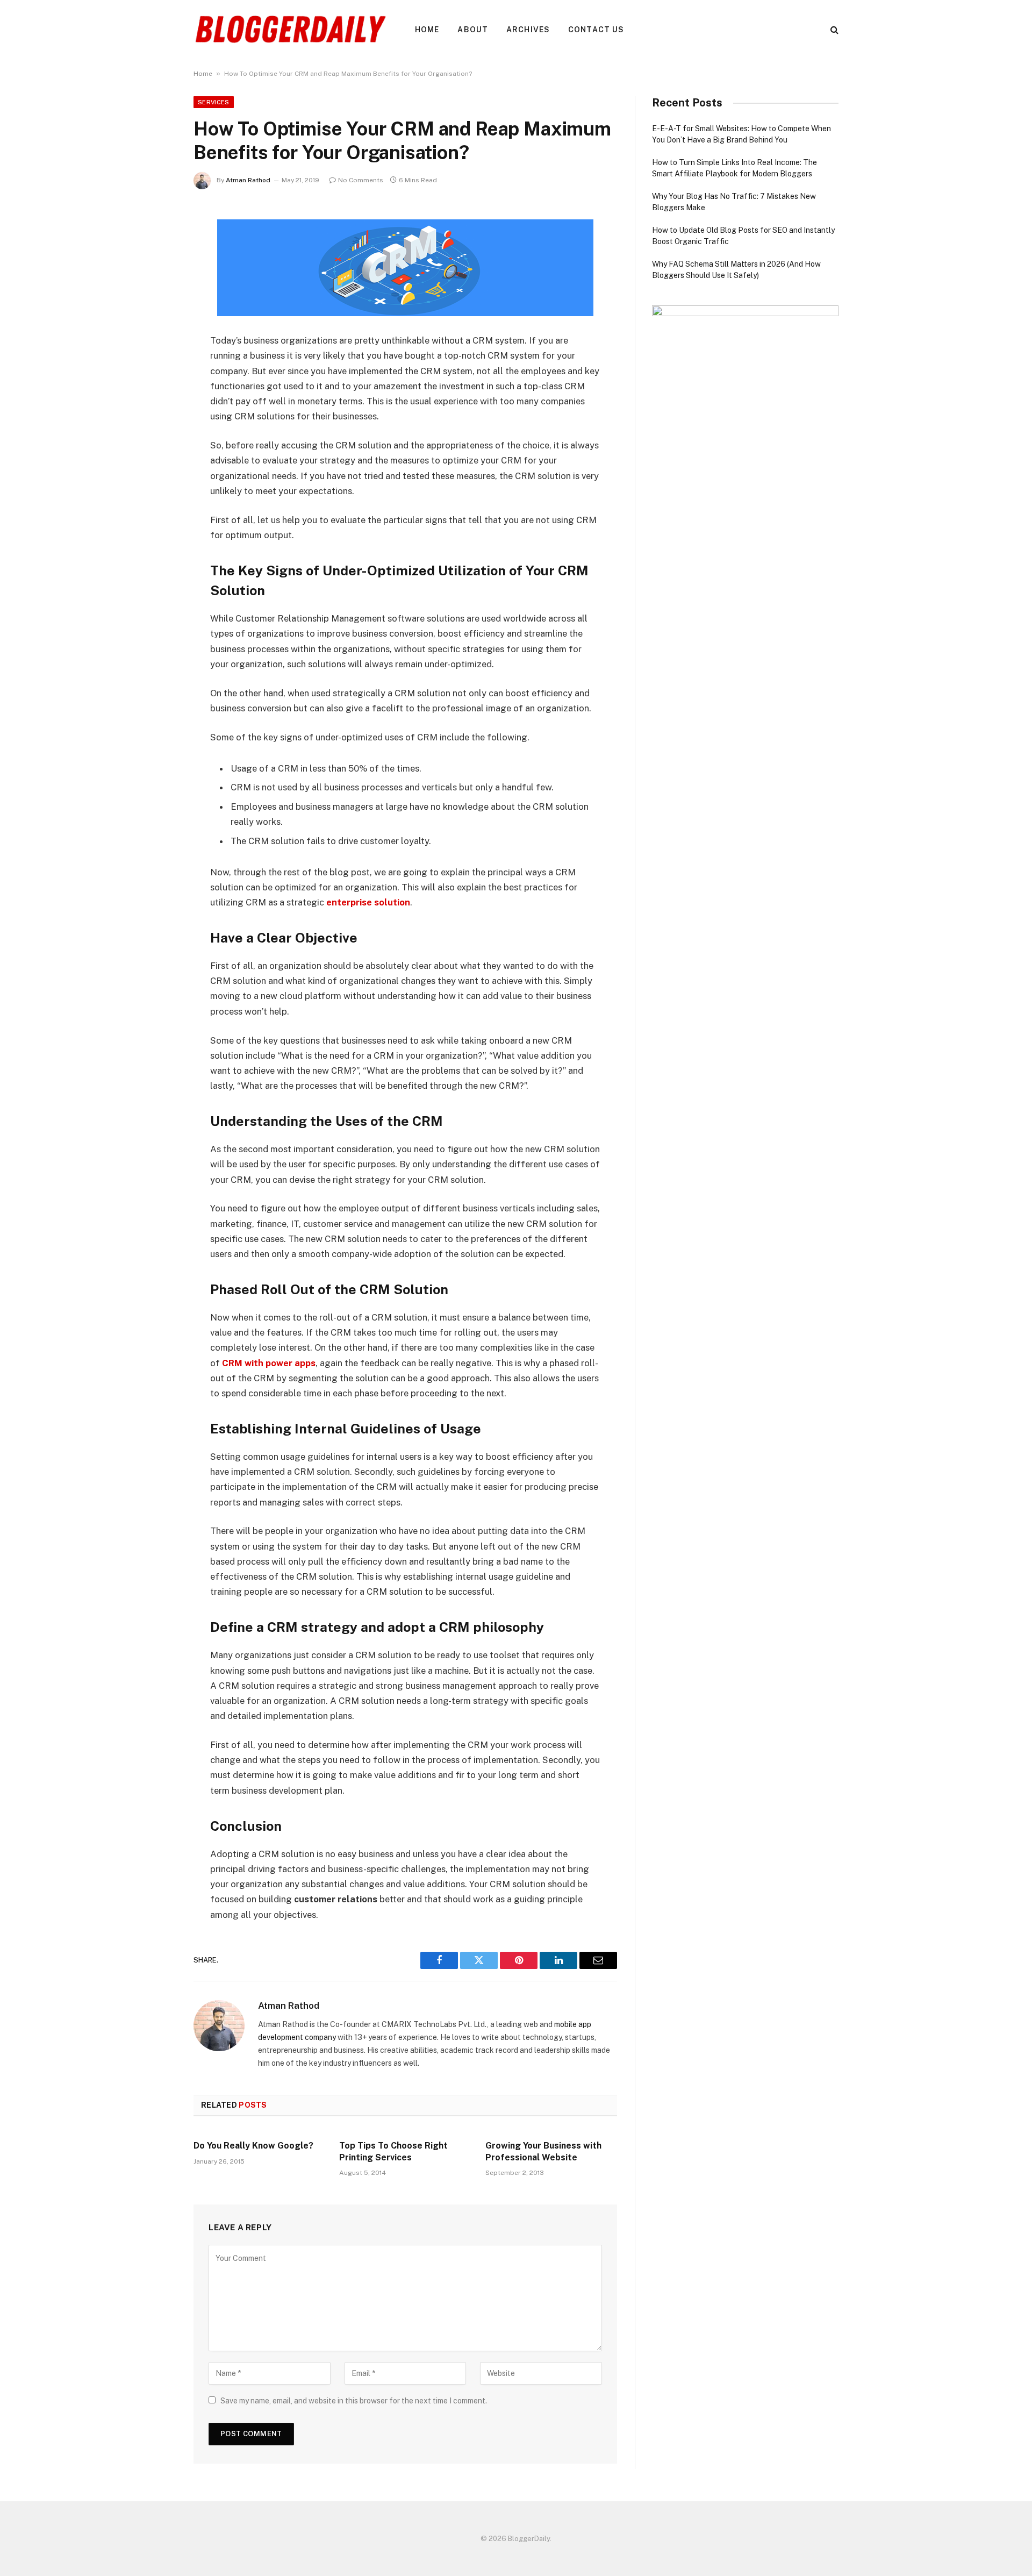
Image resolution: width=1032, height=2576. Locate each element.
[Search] (833, 30)
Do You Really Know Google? (253, 2146)
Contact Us (596, 30)
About (473, 30)
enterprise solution (368, 902)
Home (427, 30)
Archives (528, 30)
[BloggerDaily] (290, 30)
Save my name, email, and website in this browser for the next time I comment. (354, 2401)
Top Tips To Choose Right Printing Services (393, 2152)
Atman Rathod (248, 180)
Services (214, 102)
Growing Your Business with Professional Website (543, 2152)
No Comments (361, 180)
